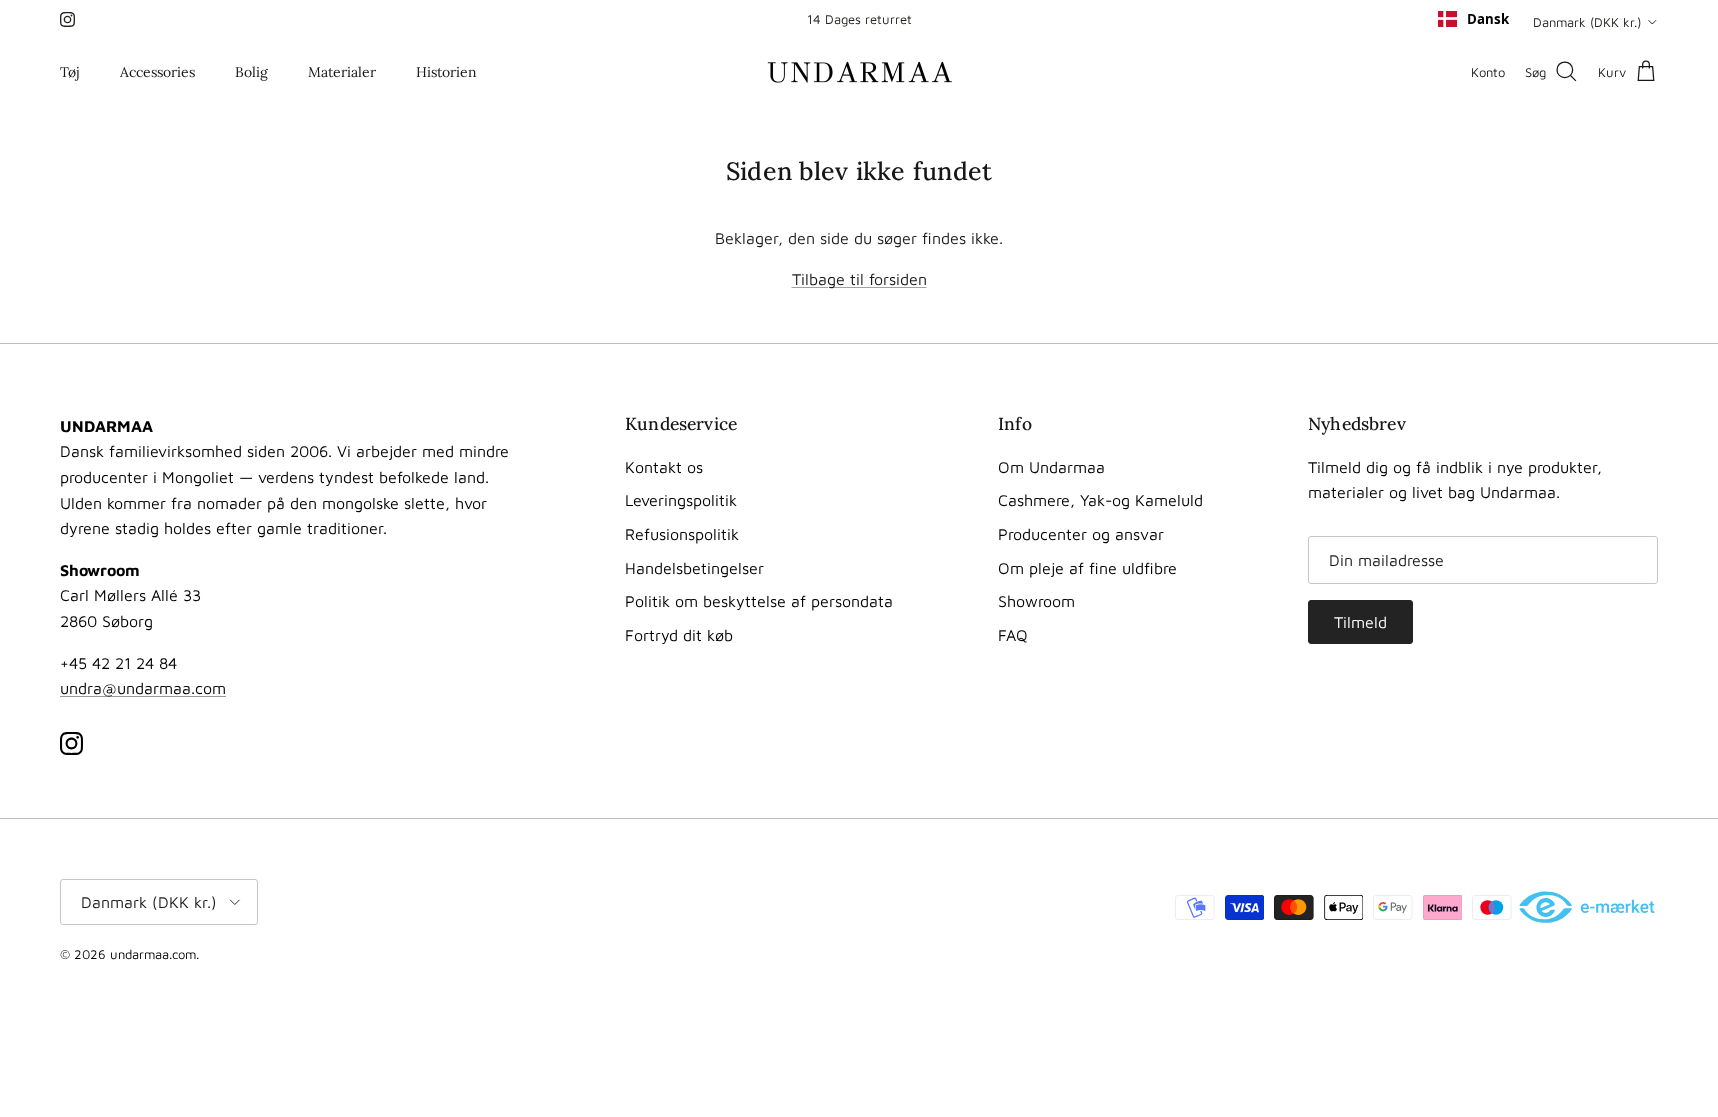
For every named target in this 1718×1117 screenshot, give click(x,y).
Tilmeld (1360, 622)
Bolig (251, 72)
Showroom (1036, 601)
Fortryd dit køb (679, 635)
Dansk (1488, 19)
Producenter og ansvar (1081, 534)
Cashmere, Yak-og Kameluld (1100, 500)
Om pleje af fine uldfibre (1087, 568)
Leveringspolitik (681, 500)
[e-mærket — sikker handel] (1588, 909)
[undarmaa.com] (859, 72)
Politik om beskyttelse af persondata (759, 601)
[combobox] (1473, 19)
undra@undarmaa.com (143, 688)
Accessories (157, 72)
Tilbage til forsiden (859, 279)
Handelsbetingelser (694, 568)
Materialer (342, 72)
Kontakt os (664, 467)
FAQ (1013, 635)
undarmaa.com (153, 954)
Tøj (70, 72)
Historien (446, 72)
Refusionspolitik (682, 534)
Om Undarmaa (1051, 467)
